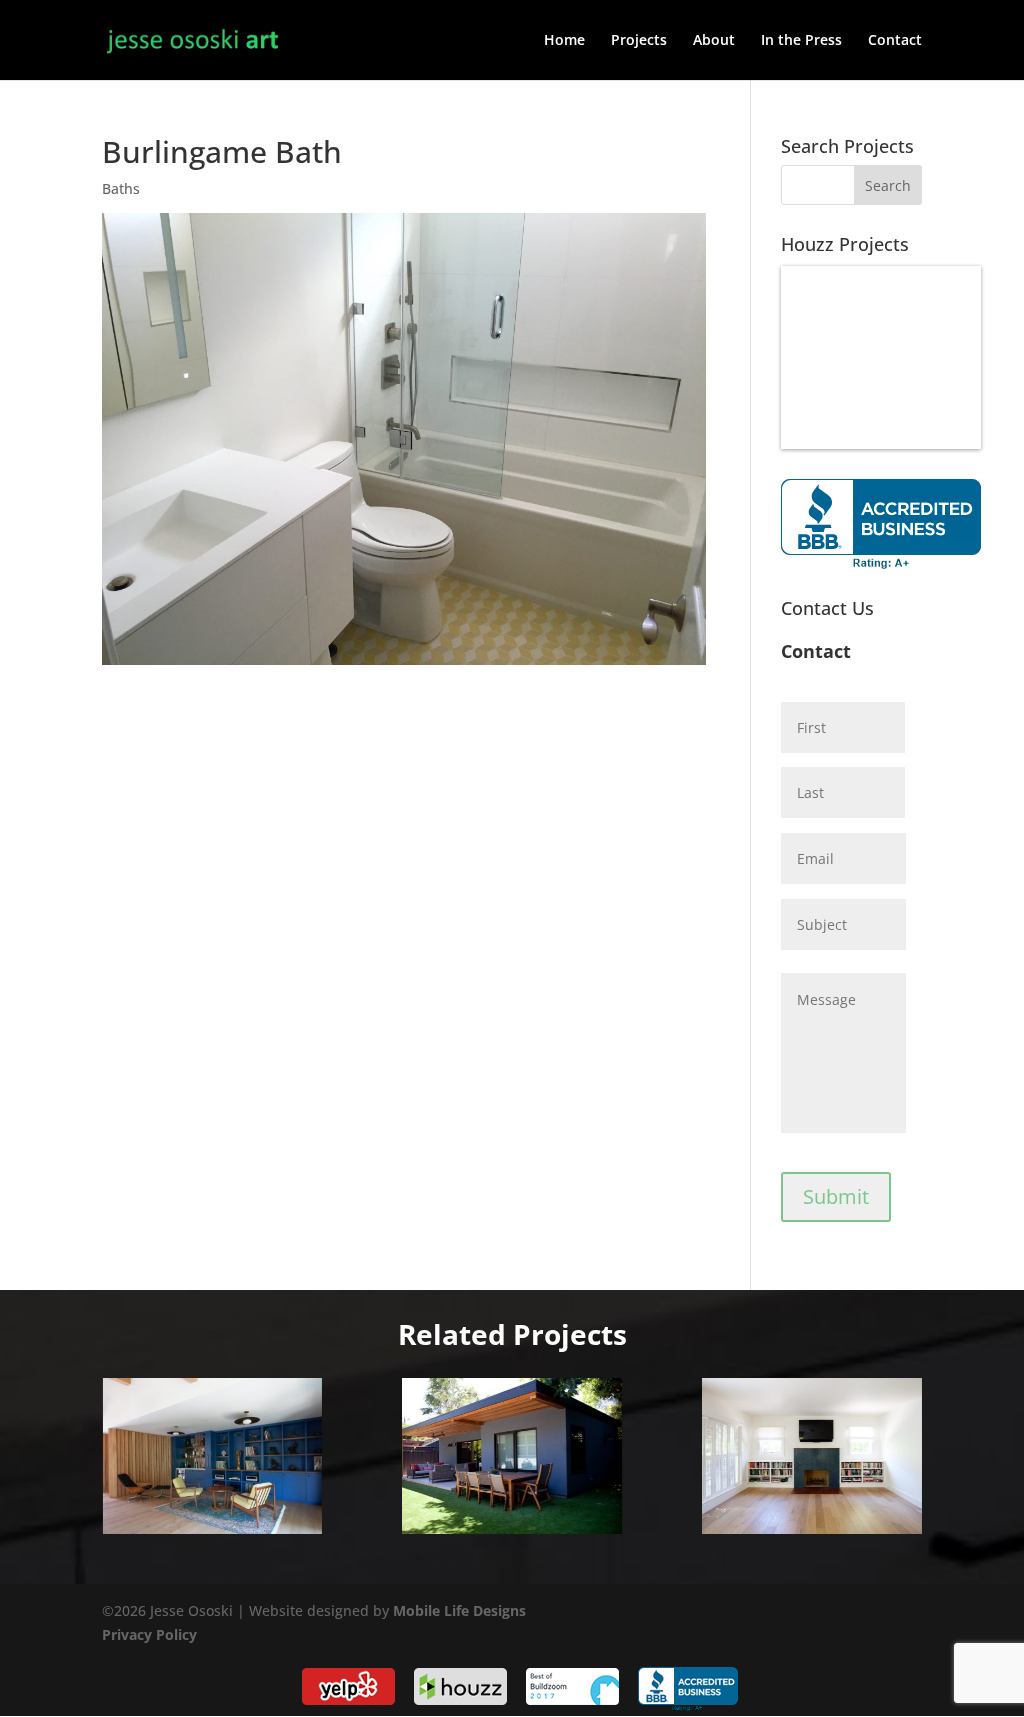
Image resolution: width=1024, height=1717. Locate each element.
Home (564, 41)
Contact (895, 41)
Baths (121, 188)
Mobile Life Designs (459, 1610)
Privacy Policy (149, 1634)
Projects (639, 41)
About (714, 41)
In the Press (801, 41)
